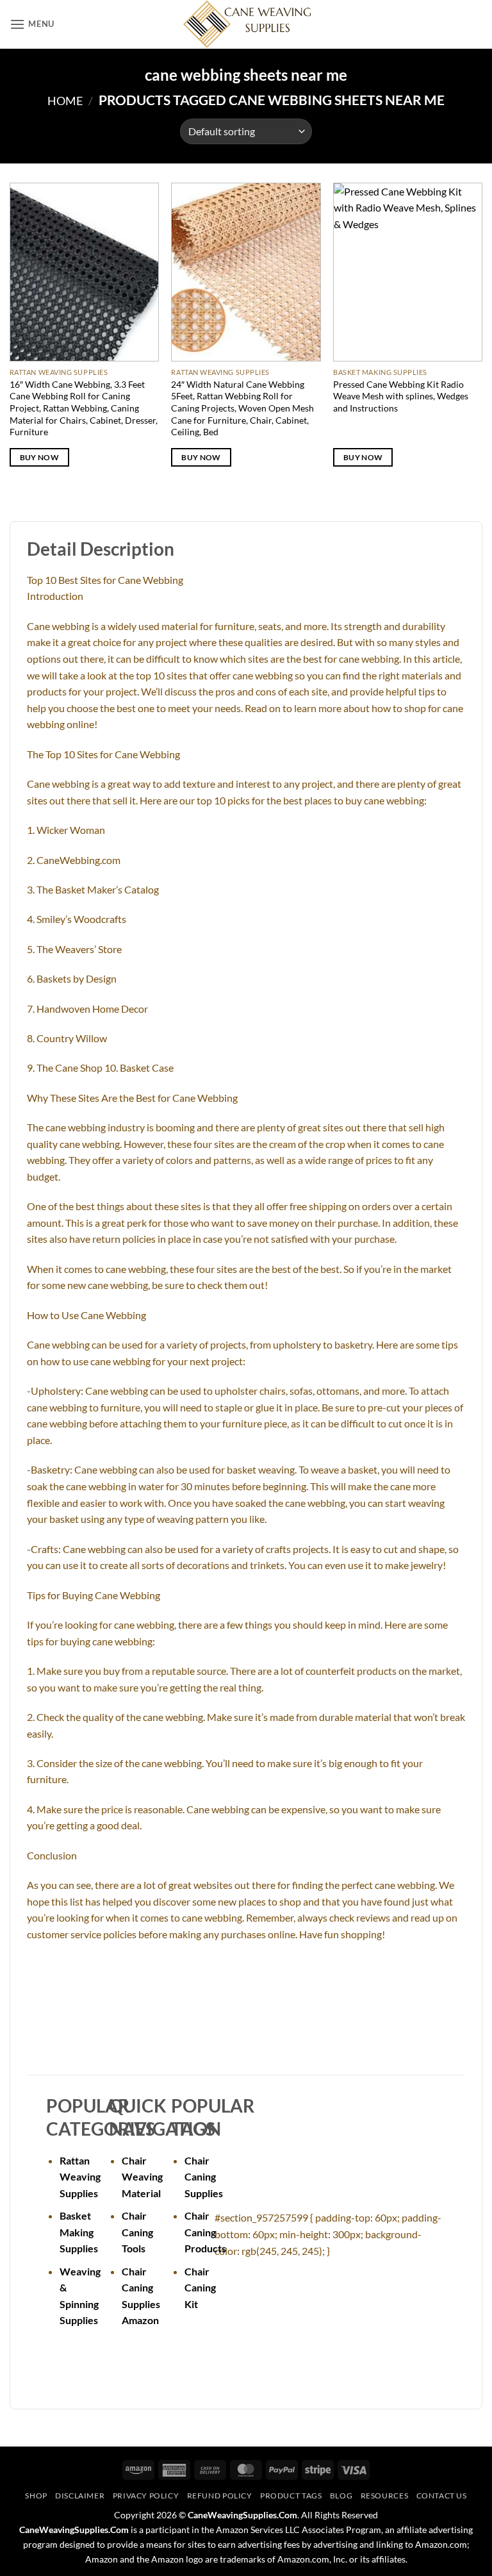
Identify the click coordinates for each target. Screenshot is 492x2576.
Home (65, 101)
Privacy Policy (146, 2496)
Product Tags (291, 2496)
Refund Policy (220, 2496)
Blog (341, 2496)
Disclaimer (80, 2496)
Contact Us (442, 2496)
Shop (36, 2496)
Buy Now (39, 457)
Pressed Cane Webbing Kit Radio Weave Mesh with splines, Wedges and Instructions (401, 396)
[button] (32, 24)
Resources (385, 2496)
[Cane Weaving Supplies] (246, 24)
